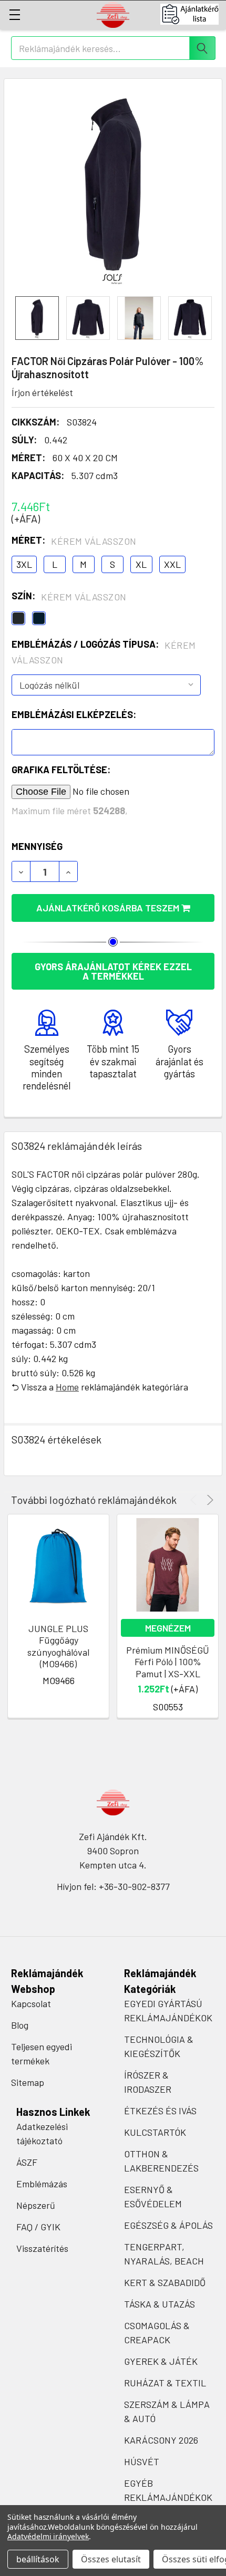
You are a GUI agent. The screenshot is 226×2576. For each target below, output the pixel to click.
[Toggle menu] (14, 14)
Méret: (74, 541)
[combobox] (113, 48)
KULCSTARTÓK (155, 2132)
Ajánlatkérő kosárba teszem (109, 908)
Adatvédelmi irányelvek (48, 2536)
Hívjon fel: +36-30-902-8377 (113, 1886)
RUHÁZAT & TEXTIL (165, 2383)
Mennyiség (37, 846)
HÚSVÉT (142, 2461)
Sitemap (28, 2082)
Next (208, 1500)
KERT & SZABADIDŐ (165, 2282)
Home (67, 1387)
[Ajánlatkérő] (193, 14)
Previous (195, 1500)
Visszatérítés (42, 2248)
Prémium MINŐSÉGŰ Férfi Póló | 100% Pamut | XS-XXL (168, 1662)
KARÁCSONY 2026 (161, 2440)
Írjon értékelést (42, 392)
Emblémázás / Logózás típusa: (104, 652)
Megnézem (168, 1628)
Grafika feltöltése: (61, 770)
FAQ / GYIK (38, 2227)
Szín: (69, 596)
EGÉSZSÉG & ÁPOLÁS (168, 2225)
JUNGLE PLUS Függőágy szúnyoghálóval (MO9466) (58, 1646)
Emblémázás (42, 2184)
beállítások (38, 2559)
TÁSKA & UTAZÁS (160, 2304)
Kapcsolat (31, 2003)
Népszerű (36, 2205)
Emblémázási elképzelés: (74, 714)
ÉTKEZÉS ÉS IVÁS (160, 2111)
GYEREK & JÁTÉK (161, 2361)
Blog (20, 2025)
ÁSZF (27, 2162)
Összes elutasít (111, 2559)
